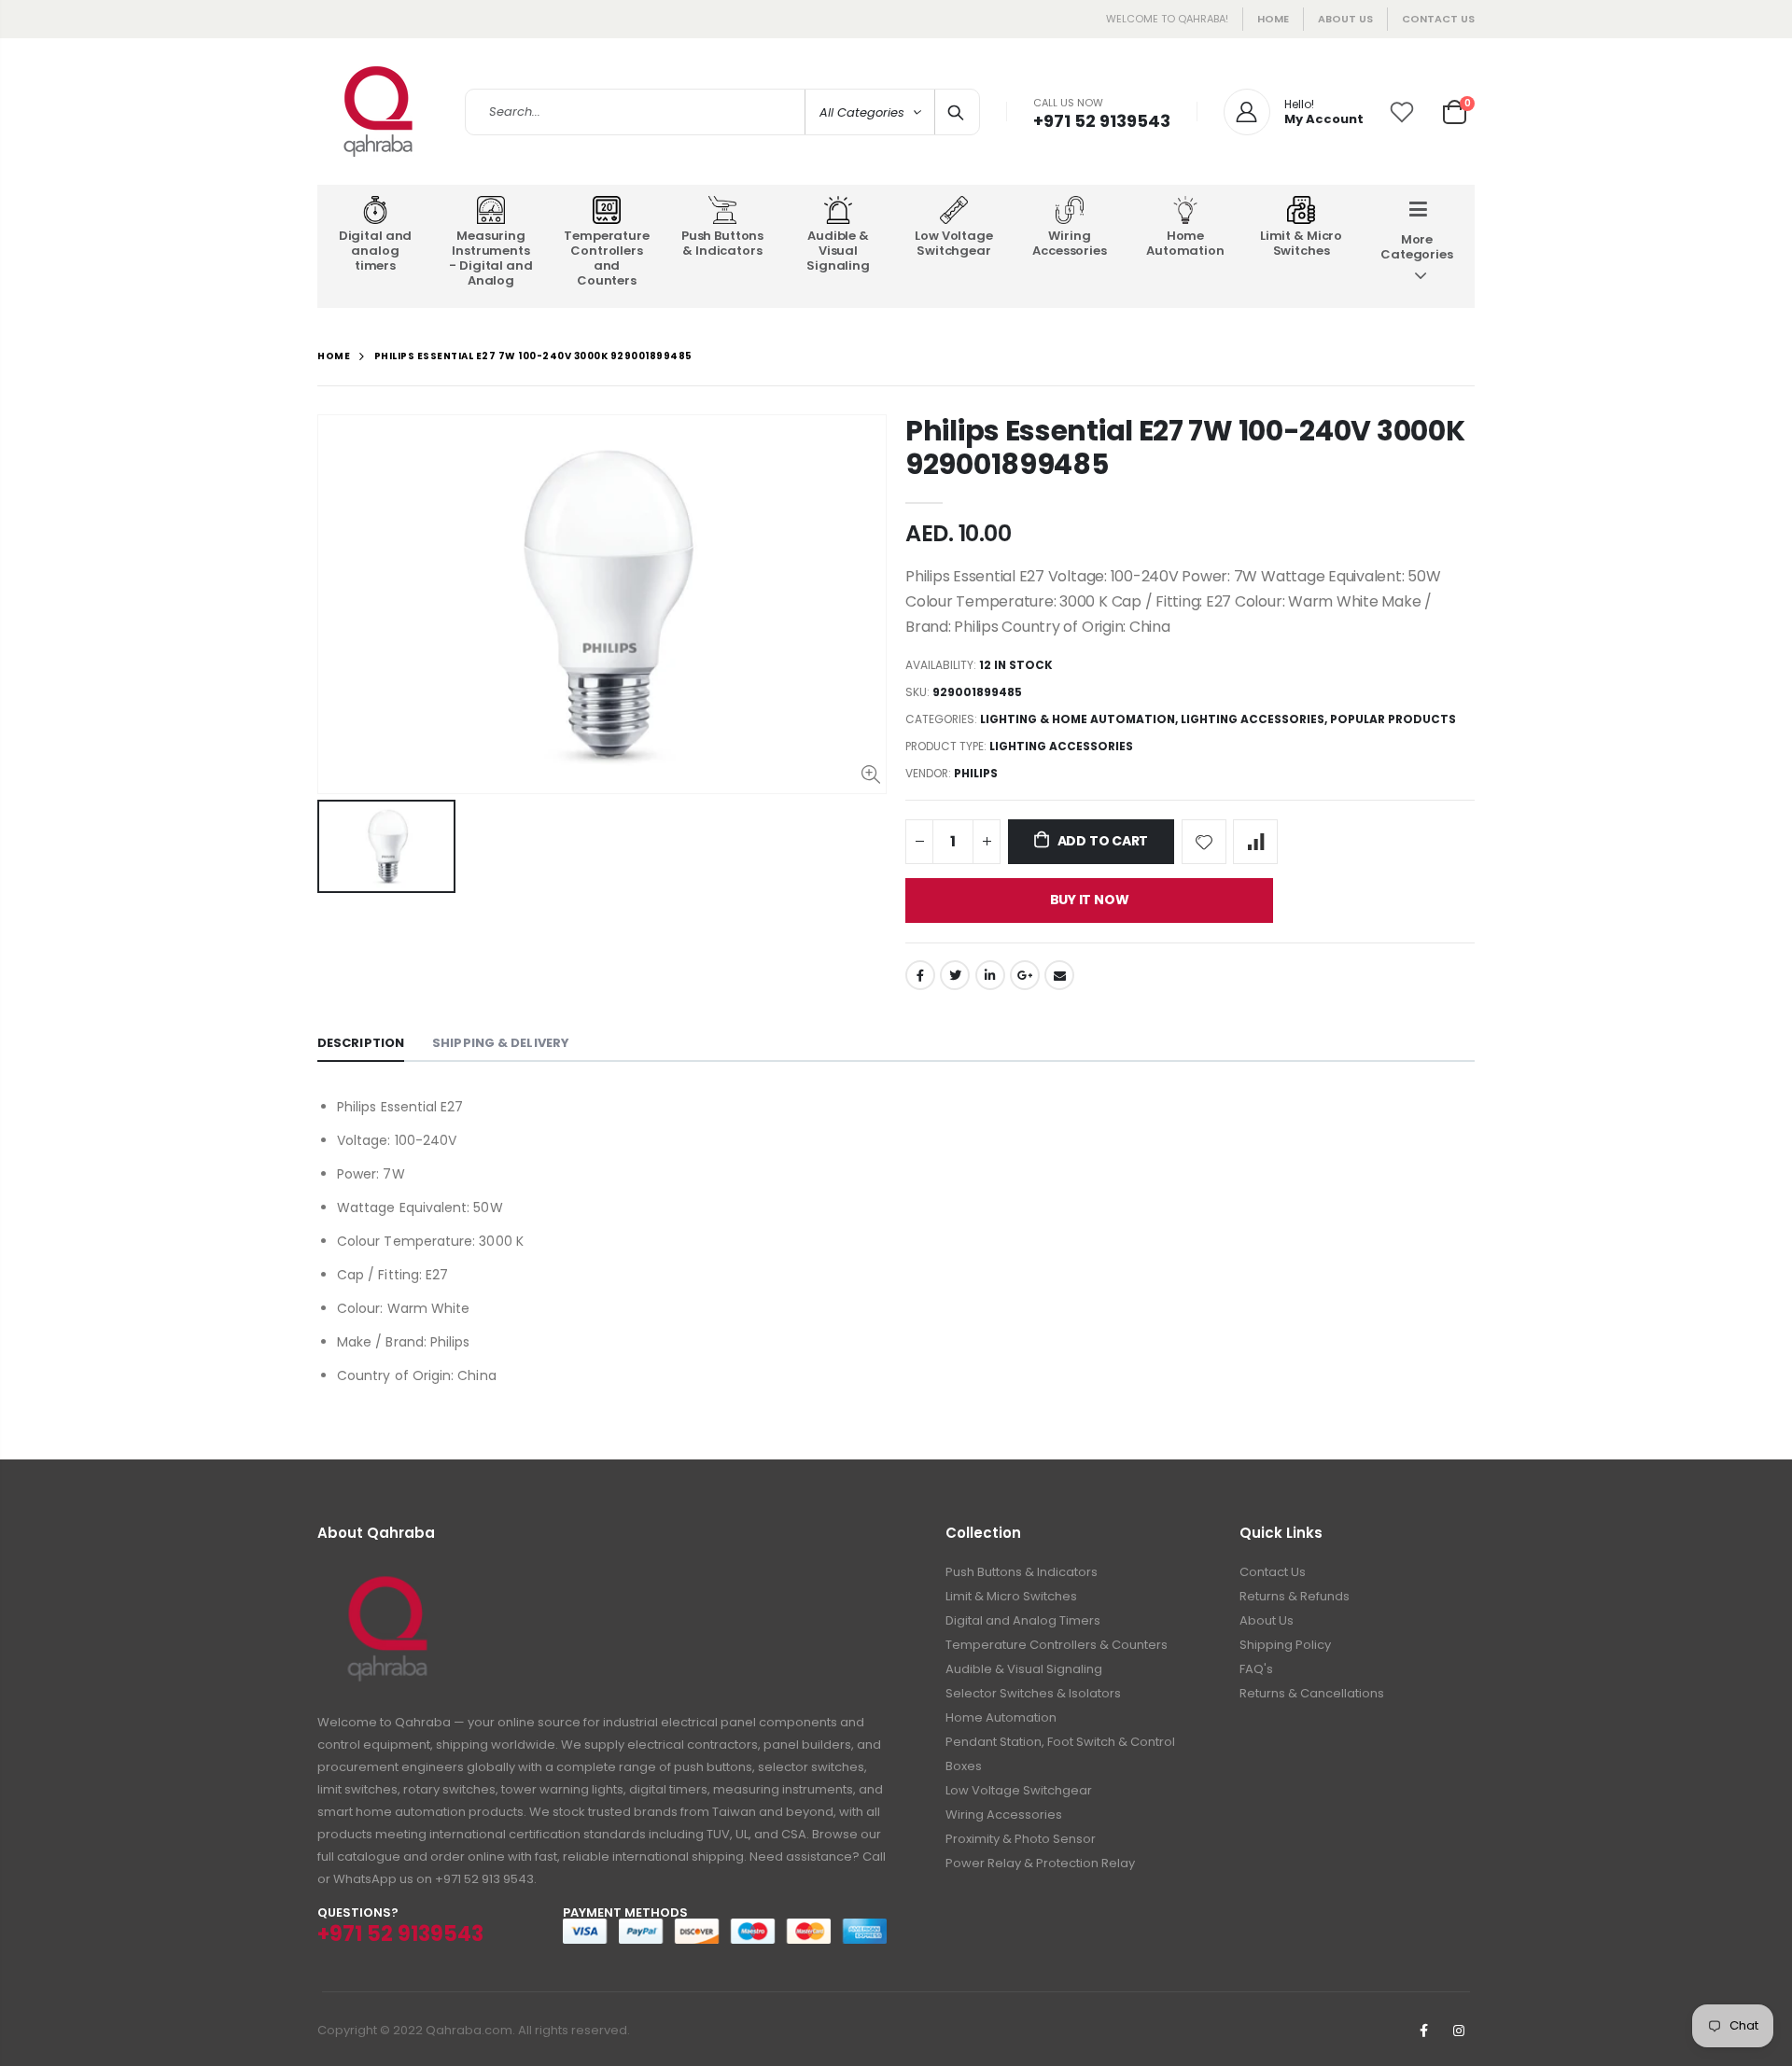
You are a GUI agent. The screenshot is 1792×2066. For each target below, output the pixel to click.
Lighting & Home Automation (1078, 719)
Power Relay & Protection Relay (1040, 1863)
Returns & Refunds (1295, 1596)
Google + (1025, 975)
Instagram (1459, 2031)
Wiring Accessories (1004, 1815)
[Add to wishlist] (1204, 842)
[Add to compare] (1255, 842)
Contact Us (1438, 19)
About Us (1267, 1620)
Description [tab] (361, 1043)
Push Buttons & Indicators (1022, 1572)
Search (956, 112)
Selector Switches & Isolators (1033, 1693)
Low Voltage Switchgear (1019, 1790)
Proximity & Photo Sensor (1021, 1839)
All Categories (862, 112)
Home (1273, 19)
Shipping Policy (1285, 1645)
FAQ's (1256, 1669)
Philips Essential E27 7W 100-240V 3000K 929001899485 (1185, 447)
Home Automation (1001, 1717)
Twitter (955, 975)
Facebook (920, 975)
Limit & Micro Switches (1011, 1596)
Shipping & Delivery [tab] (501, 1043)
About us (1345, 19)
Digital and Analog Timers (1023, 1620)
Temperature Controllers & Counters (1057, 1645)
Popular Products (1393, 719)
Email (1059, 975)
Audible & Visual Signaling (1024, 1669)
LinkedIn (990, 975)
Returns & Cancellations (1312, 1693)
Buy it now (1090, 900)
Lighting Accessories (1253, 719)
